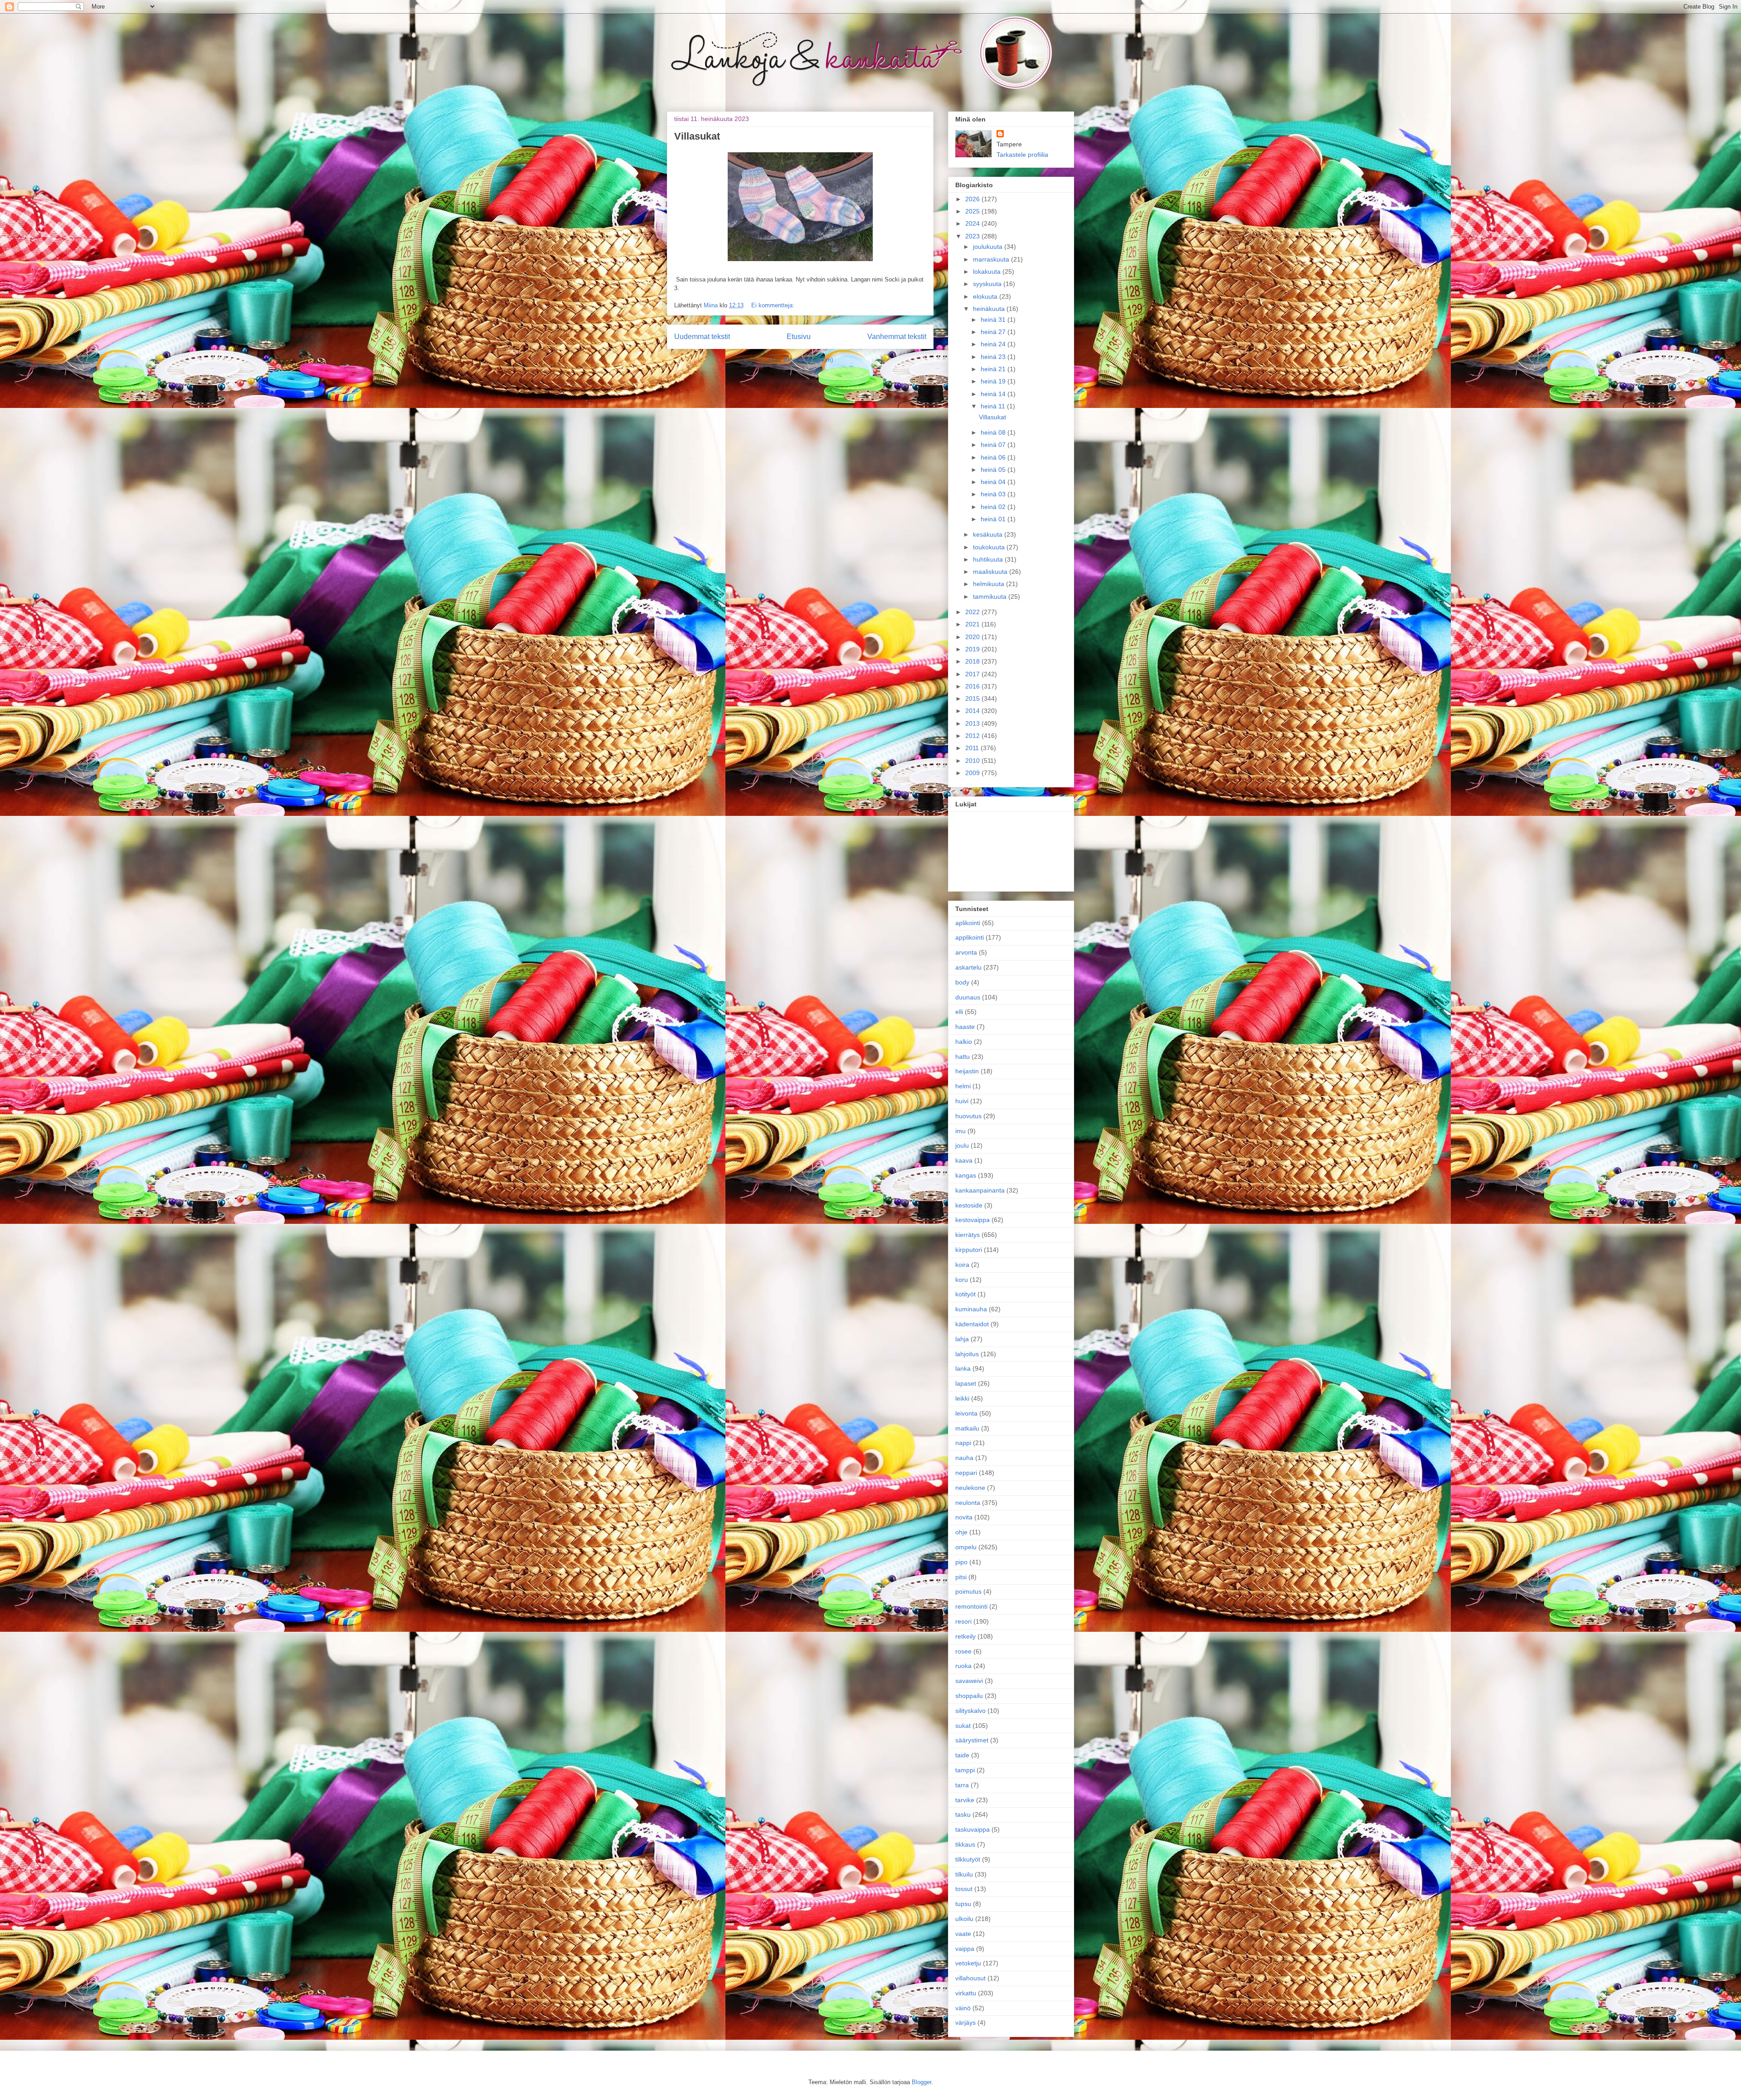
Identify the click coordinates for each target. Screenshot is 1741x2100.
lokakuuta (988, 272)
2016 (973, 686)
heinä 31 (994, 320)
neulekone (970, 1488)
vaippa (965, 1949)
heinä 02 (994, 507)
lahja (962, 1339)
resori (963, 1621)
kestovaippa (973, 1220)
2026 (973, 199)
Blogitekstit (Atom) (808, 360)
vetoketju (968, 1963)
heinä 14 (994, 394)
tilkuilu (964, 1874)
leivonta (966, 1413)
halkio (964, 1042)
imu (960, 1131)
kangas (966, 1175)
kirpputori (969, 1250)
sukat (963, 1726)
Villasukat (697, 136)
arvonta (966, 952)
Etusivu (799, 337)
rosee (963, 1651)
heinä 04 (994, 482)
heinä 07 (994, 445)
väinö (963, 2008)
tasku (963, 1814)
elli (959, 1012)
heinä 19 (994, 381)
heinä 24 (994, 344)
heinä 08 (994, 432)
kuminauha (971, 1309)
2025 (973, 211)
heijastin (967, 1071)
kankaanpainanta (980, 1190)
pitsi (961, 1577)
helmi (963, 1086)
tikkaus (965, 1844)
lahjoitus (967, 1354)
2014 (973, 711)
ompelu (966, 1547)
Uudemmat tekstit (702, 337)
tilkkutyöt (968, 1859)
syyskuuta (988, 284)
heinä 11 (994, 406)
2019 (973, 649)
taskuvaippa (973, 1829)
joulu (962, 1145)
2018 (973, 661)
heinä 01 (994, 519)
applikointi (970, 937)
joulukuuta (989, 247)
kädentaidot (972, 1324)
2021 (973, 624)
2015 (973, 698)
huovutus (968, 1116)
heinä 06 (994, 457)
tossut (964, 1889)
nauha (964, 1458)
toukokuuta (990, 547)
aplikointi (968, 923)
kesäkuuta (989, 534)
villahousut (970, 1978)
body (962, 982)
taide (962, 1755)
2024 (973, 223)
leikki (962, 1398)
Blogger (922, 2082)
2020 (973, 637)
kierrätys (968, 1235)
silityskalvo (970, 1711)
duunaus (968, 997)
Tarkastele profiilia (1022, 155)
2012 (973, 736)
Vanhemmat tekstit (897, 337)
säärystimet (972, 1740)
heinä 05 (994, 470)
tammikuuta (991, 597)
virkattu (966, 1993)
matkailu (967, 1428)
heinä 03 (994, 494)
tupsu (963, 1904)
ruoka (963, 1666)
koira (962, 1265)
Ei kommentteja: (773, 305)
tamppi (965, 1770)
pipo (961, 1562)
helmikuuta (990, 584)
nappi (963, 1443)
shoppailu (969, 1696)
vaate (963, 1934)
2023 (973, 236)
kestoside (969, 1205)
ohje (961, 1532)
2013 (973, 723)
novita (964, 1517)
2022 (973, 612)
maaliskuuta (991, 572)
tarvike (965, 1800)
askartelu (968, 967)
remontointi (971, 1606)
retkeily (965, 1636)
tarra (962, 1785)
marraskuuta (992, 259)
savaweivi (969, 1681)
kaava (964, 1160)
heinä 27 (994, 332)
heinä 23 (994, 357)
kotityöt (965, 1294)
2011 (973, 748)
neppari (966, 1473)
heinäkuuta (990, 309)
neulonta (968, 1503)
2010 (973, 761)
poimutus (968, 1591)
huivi (962, 1101)
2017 (973, 674)
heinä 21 (994, 369)
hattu (963, 1057)
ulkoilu (964, 1919)
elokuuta (986, 296)
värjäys (965, 2022)
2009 (973, 773)
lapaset (966, 1383)
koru (962, 1280)
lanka (963, 1368)
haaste (965, 1027)
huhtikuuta (989, 559)
